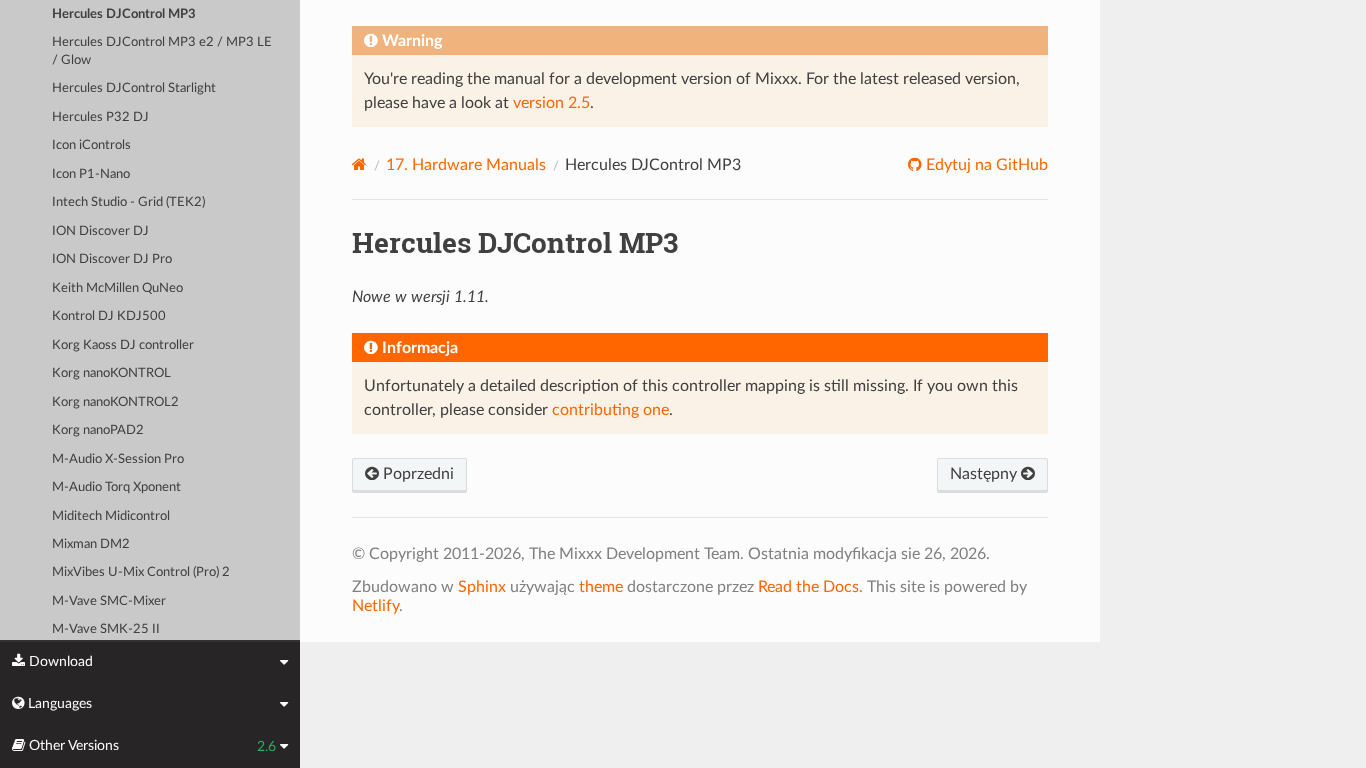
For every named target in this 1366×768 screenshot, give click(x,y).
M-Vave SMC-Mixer (109, 601)
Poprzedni (416, 474)
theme (601, 587)
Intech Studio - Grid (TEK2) (128, 202)
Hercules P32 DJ (100, 117)
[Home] (359, 164)
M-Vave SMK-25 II (106, 629)
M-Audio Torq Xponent (116, 487)
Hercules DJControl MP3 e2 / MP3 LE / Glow (162, 51)
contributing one (610, 410)
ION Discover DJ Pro (112, 259)
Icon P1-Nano (91, 174)
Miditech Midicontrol (111, 516)
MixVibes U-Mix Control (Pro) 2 (141, 572)
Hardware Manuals (466, 165)
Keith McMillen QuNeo (117, 288)
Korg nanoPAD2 (98, 430)
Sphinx (482, 587)
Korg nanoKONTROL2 (115, 402)
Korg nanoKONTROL (111, 373)
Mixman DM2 (91, 544)
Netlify (375, 606)
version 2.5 (551, 103)
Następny (985, 474)
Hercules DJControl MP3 (124, 14)
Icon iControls (91, 145)
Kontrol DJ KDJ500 (109, 316)
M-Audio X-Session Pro (118, 459)
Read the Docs (808, 587)
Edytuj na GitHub (985, 165)
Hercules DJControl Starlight (134, 88)
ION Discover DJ (100, 231)
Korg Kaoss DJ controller (123, 345)
